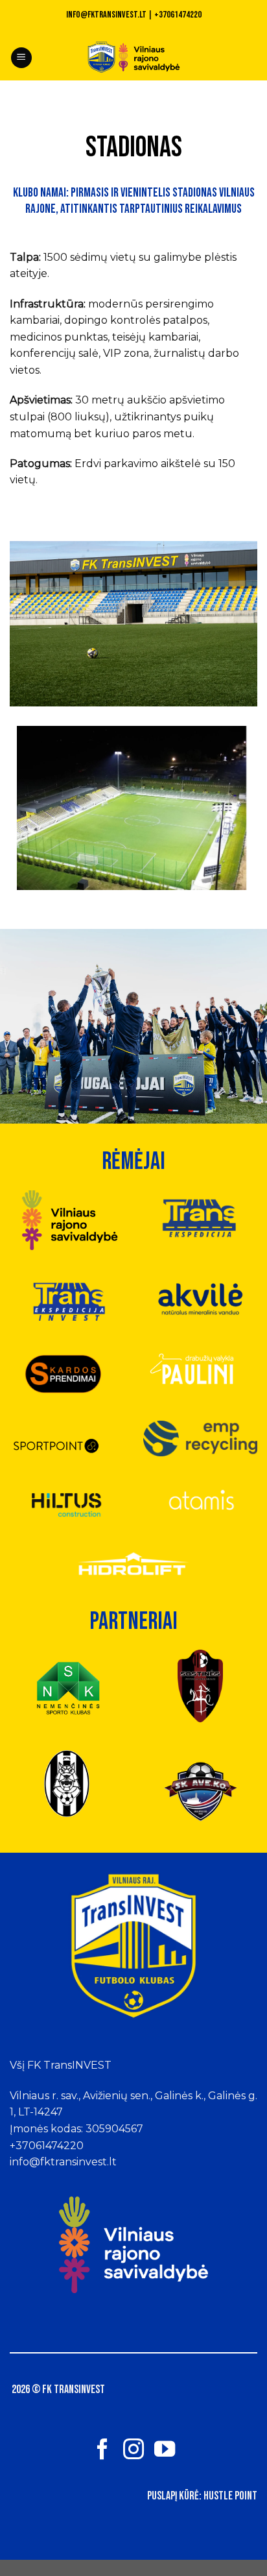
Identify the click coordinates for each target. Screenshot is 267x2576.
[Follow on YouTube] (165, 2451)
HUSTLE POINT (230, 2496)
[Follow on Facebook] (102, 2451)
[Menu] (21, 58)
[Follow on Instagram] (133, 2451)
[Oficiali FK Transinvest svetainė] (134, 58)
